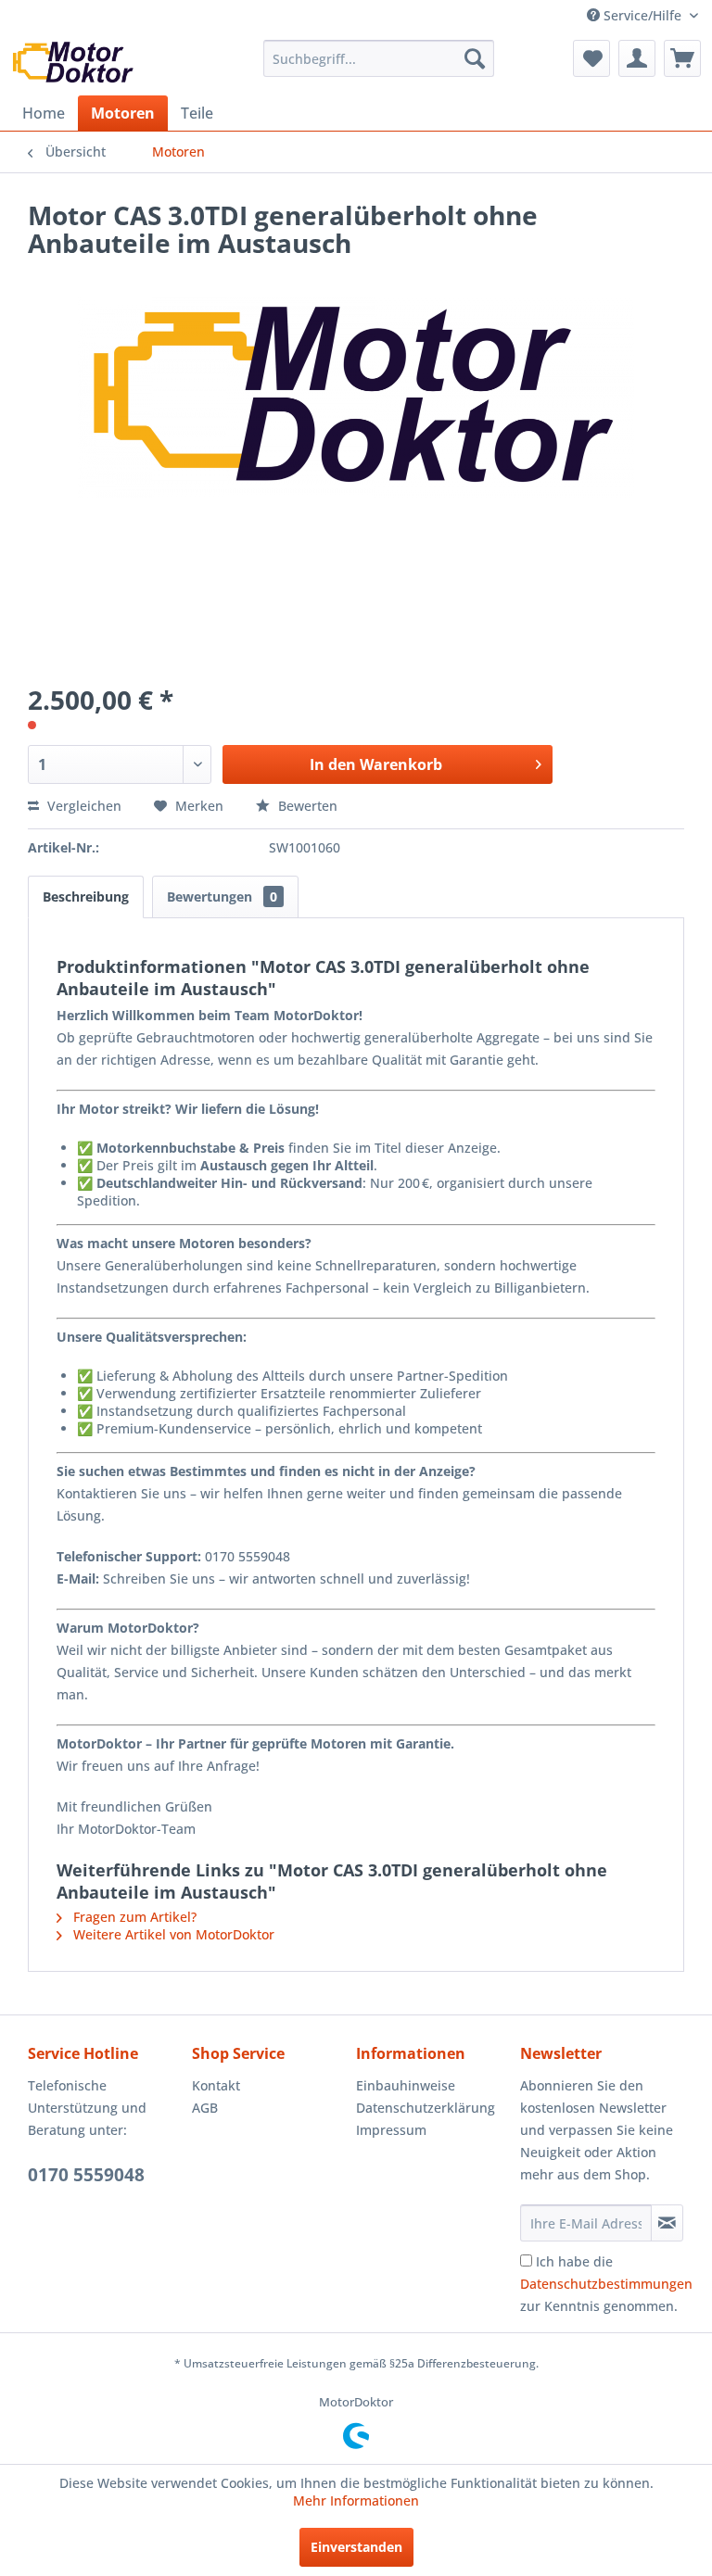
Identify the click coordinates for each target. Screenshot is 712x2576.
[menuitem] (379, 58)
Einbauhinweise (406, 2085)
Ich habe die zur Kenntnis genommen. (606, 2284)
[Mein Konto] (637, 58)
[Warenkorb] (682, 58)
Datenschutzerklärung (426, 2108)
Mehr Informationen (356, 2500)
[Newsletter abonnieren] (667, 2223)
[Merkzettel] (591, 58)
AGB (205, 2108)
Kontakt (216, 2085)
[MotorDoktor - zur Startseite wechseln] (74, 63)
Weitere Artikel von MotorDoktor (172, 1934)
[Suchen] (475, 58)
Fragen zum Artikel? (133, 1917)
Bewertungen (222, 897)
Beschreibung (86, 897)
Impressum (391, 2130)
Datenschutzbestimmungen (606, 2284)
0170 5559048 (86, 2175)
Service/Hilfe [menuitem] (642, 15)
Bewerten (306, 806)
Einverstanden (356, 2547)
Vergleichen (83, 806)
